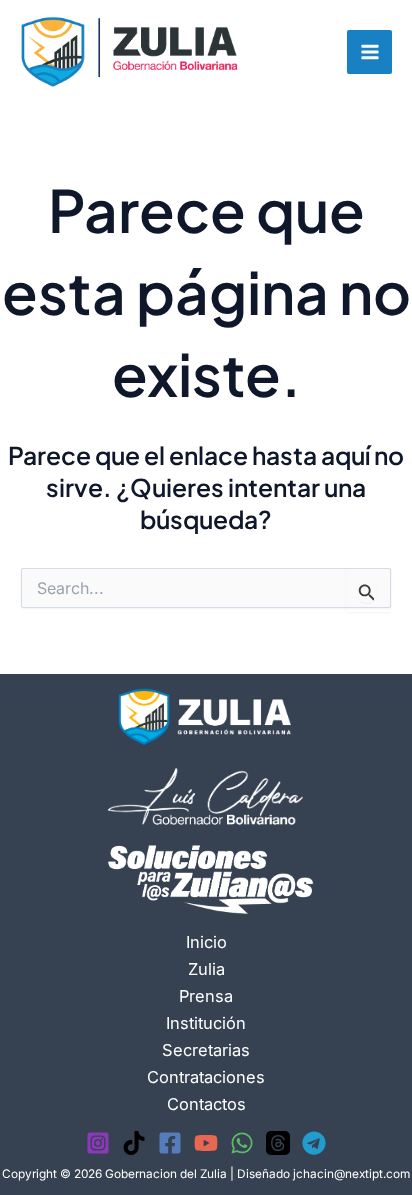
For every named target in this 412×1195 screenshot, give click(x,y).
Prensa (206, 996)
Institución (206, 1023)
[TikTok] (134, 1143)
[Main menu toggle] (369, 52)
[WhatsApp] (242, 1143)
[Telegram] (314, 1143)
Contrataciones (206, 1077)
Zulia (206, 969)
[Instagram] (98, 1143)
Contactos (206, 1104)
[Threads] (278, 1143)
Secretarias (206, 1050)
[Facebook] (170, 1143)
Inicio (206, 942)
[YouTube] (206, 1143)
